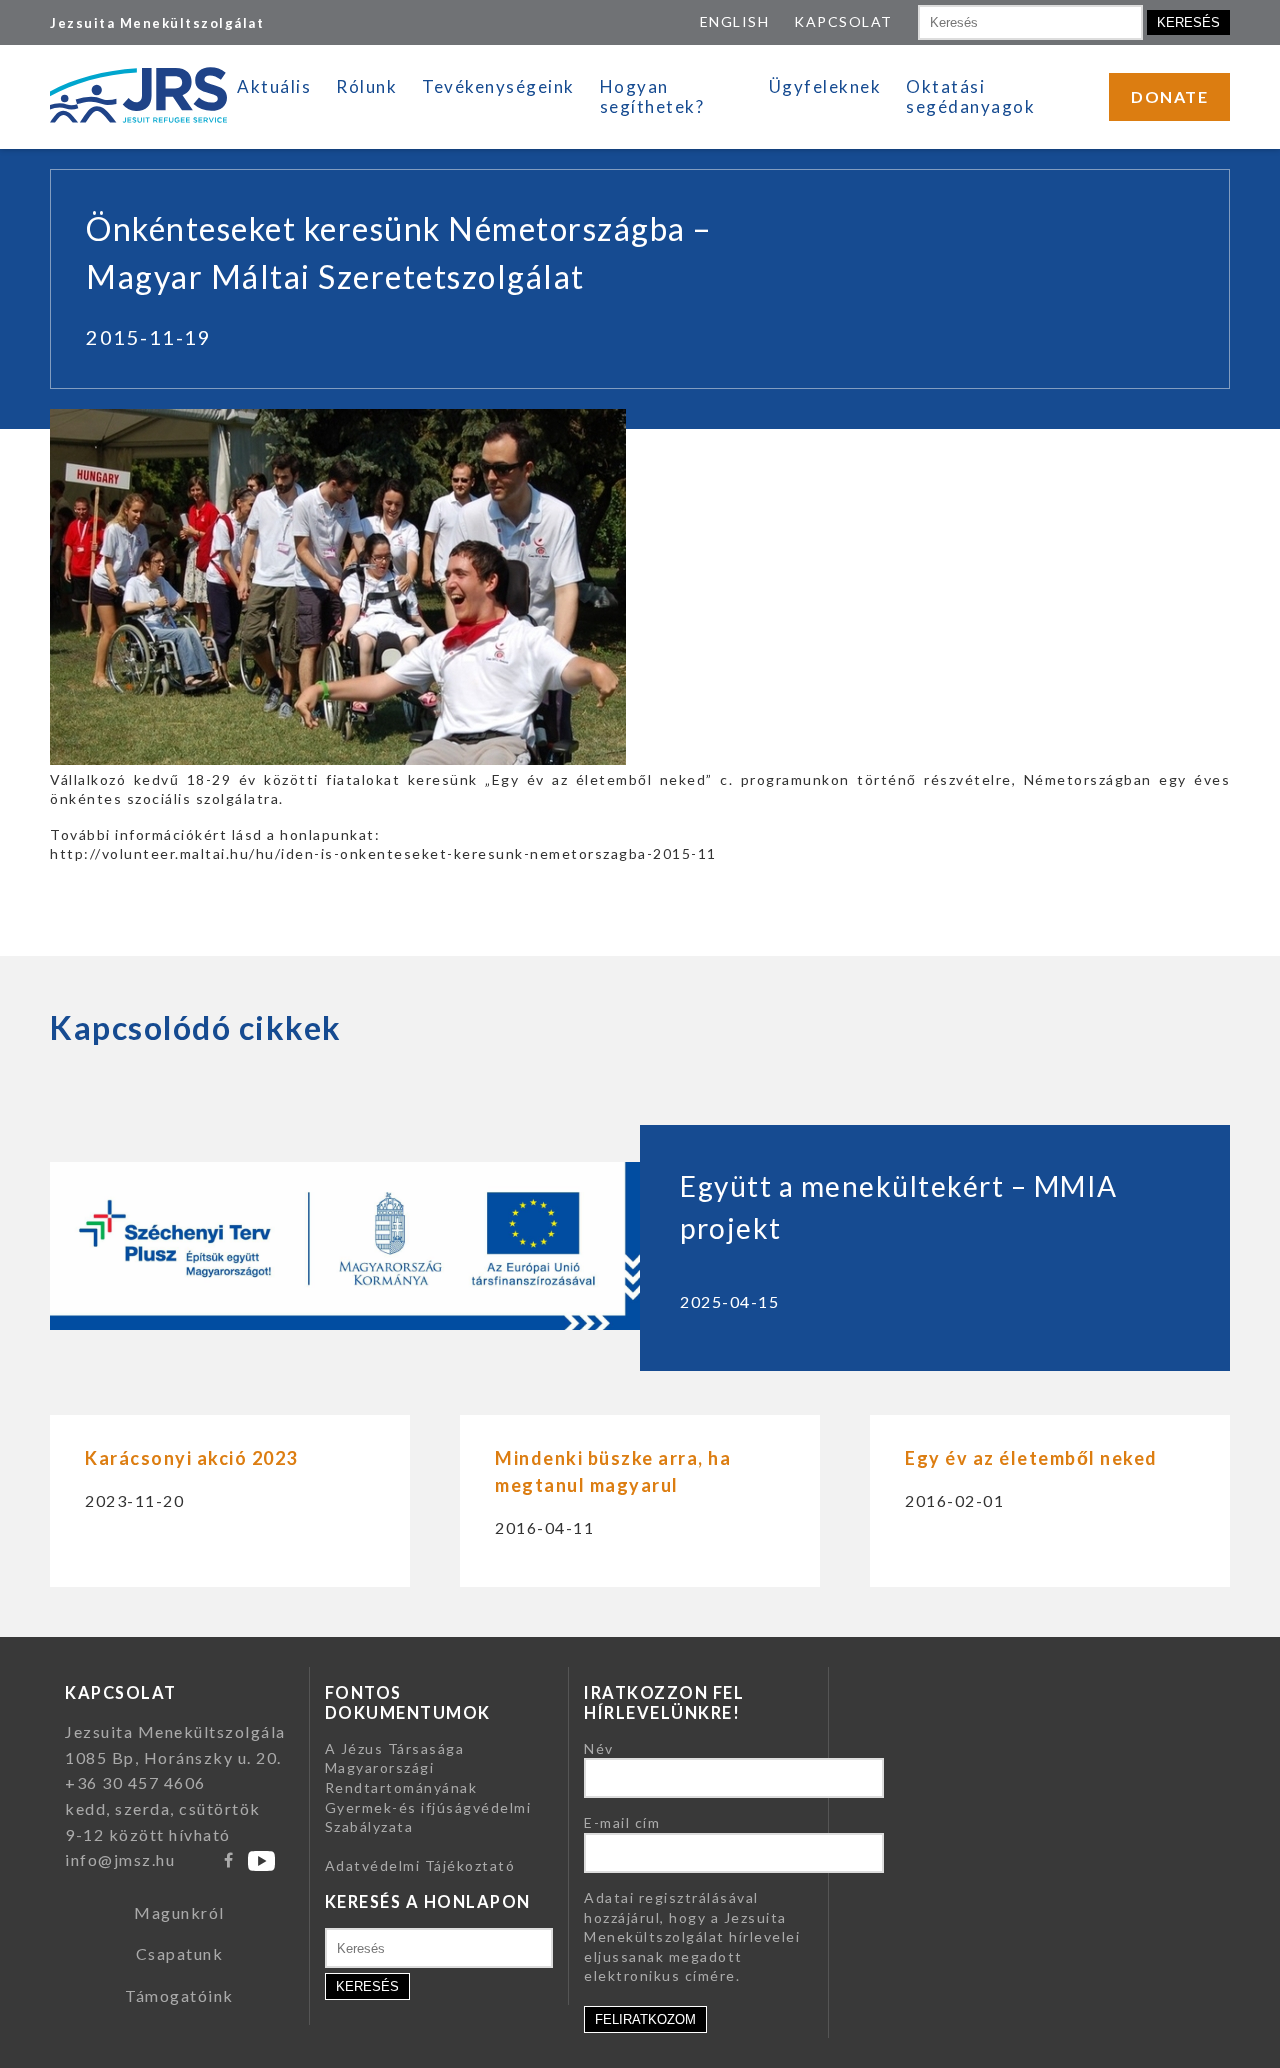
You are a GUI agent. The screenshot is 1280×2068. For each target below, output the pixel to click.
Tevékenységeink (498, 86)
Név (599, 1748)
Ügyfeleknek (825, 86)
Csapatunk (180, 1953)
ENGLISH (735, 21)
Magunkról (179, 1912)
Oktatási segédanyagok (970, 96)
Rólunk (366, 86)
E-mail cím (622, 1822)
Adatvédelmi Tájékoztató (420, 1865)
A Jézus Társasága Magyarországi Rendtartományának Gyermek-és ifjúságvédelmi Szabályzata (428, 1787)
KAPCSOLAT (843, 21)
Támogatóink (179, 1995)
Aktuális (274, 86)
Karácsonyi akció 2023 (191, 1458)
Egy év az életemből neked (1031, 1458)
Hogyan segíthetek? (652, 96)
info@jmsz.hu (120, 1859)
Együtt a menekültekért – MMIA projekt (899, 1207)
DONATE (1169, 96)
